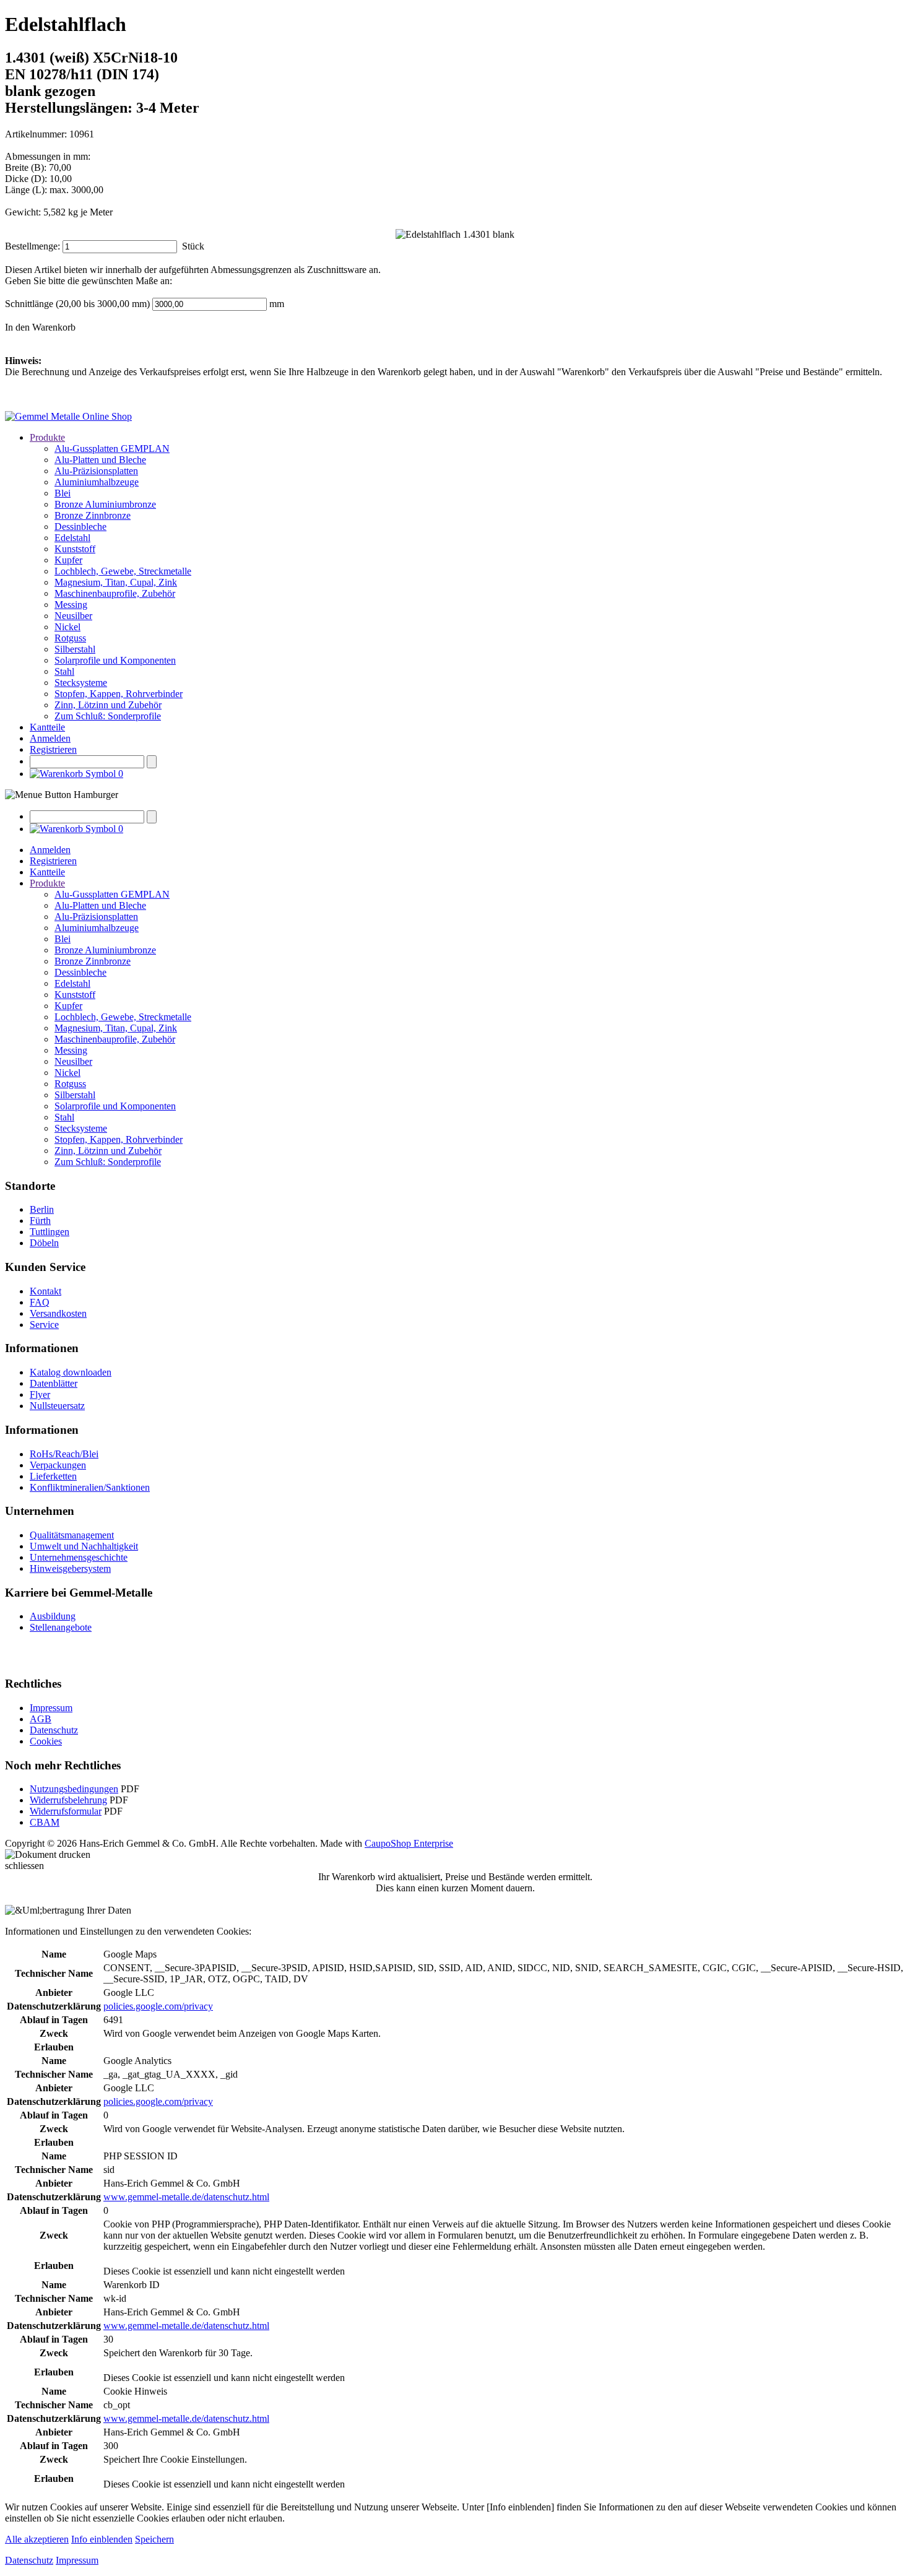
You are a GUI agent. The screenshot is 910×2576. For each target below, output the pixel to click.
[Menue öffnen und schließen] (62, 795)
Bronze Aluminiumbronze (105, 504)
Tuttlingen (50, 1232)
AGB (41, 1719)
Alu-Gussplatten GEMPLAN (112, 449)
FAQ (40, 1302)
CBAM (45, 1822)
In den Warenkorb (40, 327)
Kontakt (45, 1291)
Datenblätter (54, 1383)
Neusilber (73, 616)
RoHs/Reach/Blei (64, 1454)
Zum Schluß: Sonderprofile (108, 716)
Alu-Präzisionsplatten (96, 471)
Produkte (47, 437)
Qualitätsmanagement (72, 1535)
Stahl (64, 671)
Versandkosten (58, 1313)
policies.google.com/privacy (158, 2006)
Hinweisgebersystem (70, 1568)
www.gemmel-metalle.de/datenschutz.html (186, 2197)
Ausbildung (53, 1616)
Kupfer (68, 560)
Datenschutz (54, 1730)
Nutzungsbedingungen (74, 1789)
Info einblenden (102, 2539)
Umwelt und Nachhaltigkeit (84, 1546)
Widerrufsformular (66, 1811)
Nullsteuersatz (57, 1406)
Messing (71, 605)
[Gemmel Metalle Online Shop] (68, 416)
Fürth (40, 1221)
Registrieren (53, 749)
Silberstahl (75, 649)
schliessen (24, 1866)
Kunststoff (75, 549)
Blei (63, 493)
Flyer (40, 1394)
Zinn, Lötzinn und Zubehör (108, 705)
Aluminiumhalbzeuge (97, 482)
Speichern (154, 2539)
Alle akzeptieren (37, 2539)
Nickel (67, 627)
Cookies (46, 1741)
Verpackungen (58, 1465)
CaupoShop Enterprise (409, 1843)
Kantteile (47, 727)
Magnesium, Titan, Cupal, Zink (116, 582)
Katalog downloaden (71, 1372)
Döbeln (44, 1243)
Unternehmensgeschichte (79, 1557)
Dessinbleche (80, 527)
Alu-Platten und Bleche (100, 460)
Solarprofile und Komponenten (115, 660)
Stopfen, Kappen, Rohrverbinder (119, 694)
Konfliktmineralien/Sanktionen (90, 1487)
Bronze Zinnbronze (93, 515)
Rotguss (70, 638)
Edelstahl (72, 538)
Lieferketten (53, 1476)
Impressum (51, 1708)
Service (44, 1325)
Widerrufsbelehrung (68, 1800)
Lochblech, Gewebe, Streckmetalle (123, 571)
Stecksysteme (81, 683)
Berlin (42, 1209)
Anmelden (50, 738)
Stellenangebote (61, 1627)
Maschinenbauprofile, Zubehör (115, 593)
